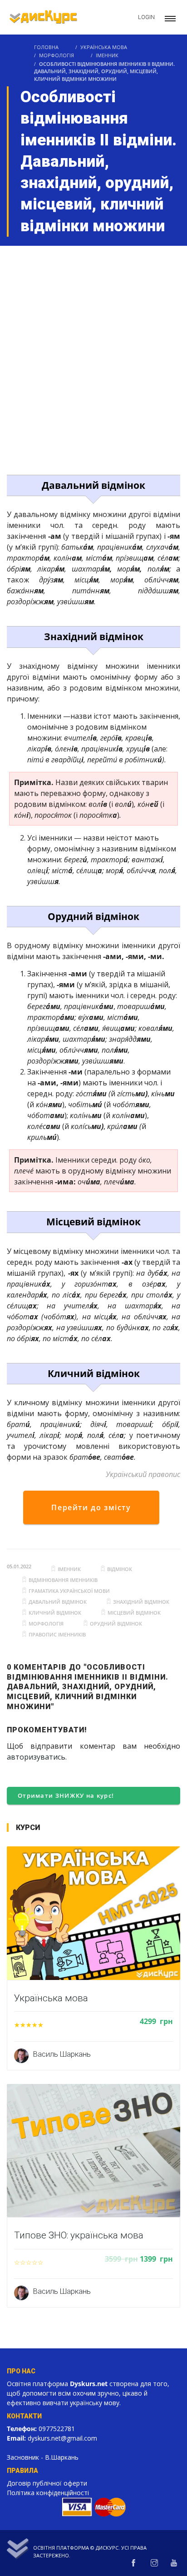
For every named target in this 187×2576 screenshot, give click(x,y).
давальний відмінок (58, 1602)
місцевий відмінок (134, 1613)
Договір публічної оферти (47, 2483)
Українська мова (104, 47)
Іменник (107, 55)
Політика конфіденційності (48, 2493)
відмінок (120, 1569)
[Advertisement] (93, 344)
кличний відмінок (55, 1613)
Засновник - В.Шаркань (43, 2457)
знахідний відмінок (141, 1602)
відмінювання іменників (63, 1580)
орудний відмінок (116, 1624)
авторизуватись (36, 1757)
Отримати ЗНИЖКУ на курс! (66, 1795)
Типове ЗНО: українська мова (79, 2235)
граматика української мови (69, 1591)
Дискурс (107, 2548)
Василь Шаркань (62, 2054)
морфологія (46, 1624)
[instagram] (154, 2563)
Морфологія (57, 55)
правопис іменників (57, 1634)
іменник (69, 1569)
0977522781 (57, 2429)
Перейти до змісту (91, 1507)
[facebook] (133, 2563)
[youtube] (174, 2563)
